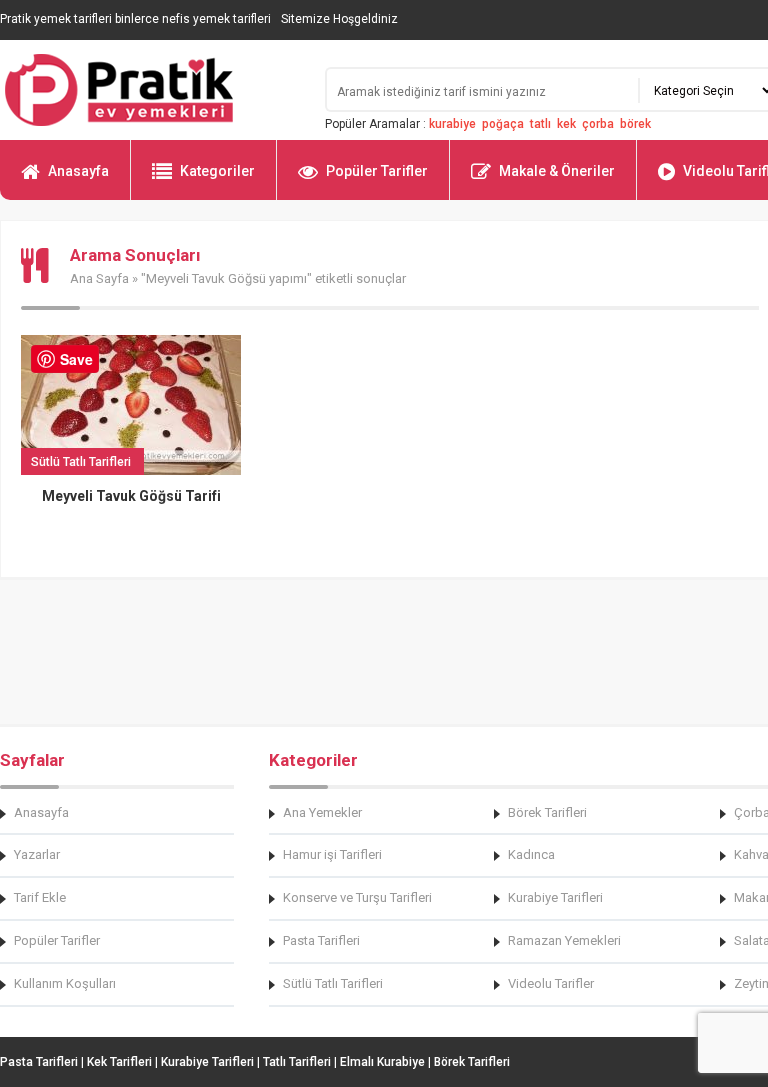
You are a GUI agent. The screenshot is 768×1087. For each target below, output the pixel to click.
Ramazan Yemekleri (564, 940)
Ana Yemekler (322, 812)
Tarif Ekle (40, 897)
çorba (598, 124)
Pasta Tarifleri (321, 940)
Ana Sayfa (99, 278)
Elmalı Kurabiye (382, 1062)
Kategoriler (217, 171)
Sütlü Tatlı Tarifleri (333, 983)
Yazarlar (37, 854)
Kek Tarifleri (119, 1062)
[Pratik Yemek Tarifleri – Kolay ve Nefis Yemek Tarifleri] (150, 90)
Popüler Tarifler (377, 171)
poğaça (503, 124)
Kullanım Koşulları (65, 983)
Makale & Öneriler (557, 171)
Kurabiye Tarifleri (555, 897)
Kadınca (531, 854)
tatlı (540, 124)
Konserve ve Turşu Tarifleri (357, 897)
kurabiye (452, 124)
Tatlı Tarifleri (297, 1062)
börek (635, 124)
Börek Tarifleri (547, 812)
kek (566, 124)
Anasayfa (78, 171)
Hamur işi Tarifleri (332, 854)
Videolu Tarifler (551, 983)
